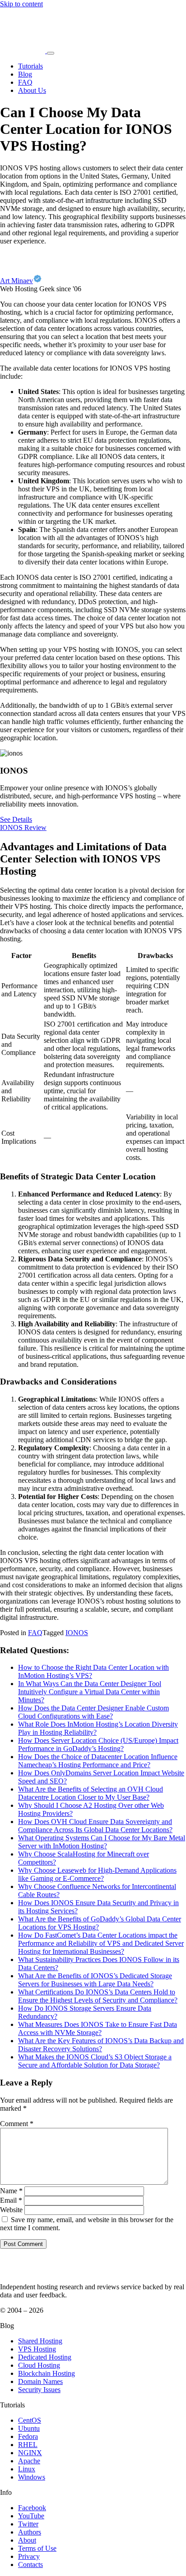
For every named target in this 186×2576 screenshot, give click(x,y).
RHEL (28, 2445)
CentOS (30, 2420)
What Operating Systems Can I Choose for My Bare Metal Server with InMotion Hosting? (102, 1842)
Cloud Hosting (39, 2365)
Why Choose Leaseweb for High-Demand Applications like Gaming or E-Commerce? (97, 1874)
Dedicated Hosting (45, 2357)
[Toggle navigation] (51, 53)
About (27, 2540)
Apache (29, 2461)
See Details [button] (16, 819)
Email (11, 2200)
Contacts (30, 2565)
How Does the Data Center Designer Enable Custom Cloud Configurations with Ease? (93, 1712)
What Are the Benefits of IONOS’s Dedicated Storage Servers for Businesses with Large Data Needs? (95, 1980)
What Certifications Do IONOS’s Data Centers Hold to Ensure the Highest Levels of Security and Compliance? (98, 1996)
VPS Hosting (37, 2349)
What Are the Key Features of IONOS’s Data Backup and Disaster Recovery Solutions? (101, 2045)
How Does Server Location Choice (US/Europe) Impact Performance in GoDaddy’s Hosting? (98, 1744)
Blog (25, 74)
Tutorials (30, 66)
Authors (30, 2532)
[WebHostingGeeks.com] (21, 2271)
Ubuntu (29, 2428)
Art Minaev (16, 281)
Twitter (28, 2524)
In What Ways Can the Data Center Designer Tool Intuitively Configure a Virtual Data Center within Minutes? (90, 1692)
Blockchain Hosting (46, 2373)
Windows (32, 2477)
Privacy (29, 2556)
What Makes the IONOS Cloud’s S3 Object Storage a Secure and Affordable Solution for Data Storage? (95, 2061)
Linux (27, 2469)
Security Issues (39, 2390)
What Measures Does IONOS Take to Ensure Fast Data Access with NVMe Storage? (98, 2028)
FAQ (25, 82)
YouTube (31, 2516)
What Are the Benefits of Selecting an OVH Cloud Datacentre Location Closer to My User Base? (91, 1793)
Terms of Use (37, 2548)
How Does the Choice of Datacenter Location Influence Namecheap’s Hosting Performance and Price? (98, 1761)
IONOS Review (23, 827)
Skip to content (21, 4)
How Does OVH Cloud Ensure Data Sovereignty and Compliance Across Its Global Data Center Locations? (95, 1826)
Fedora (28, 2436)
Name (11, 2191)
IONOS (77, 1633)
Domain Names (40, 2381)
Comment (17, 2124)
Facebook (32, 2508)
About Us (32, 90)
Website (11, 2210)
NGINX (30, 2453)
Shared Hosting (40, 2341)
